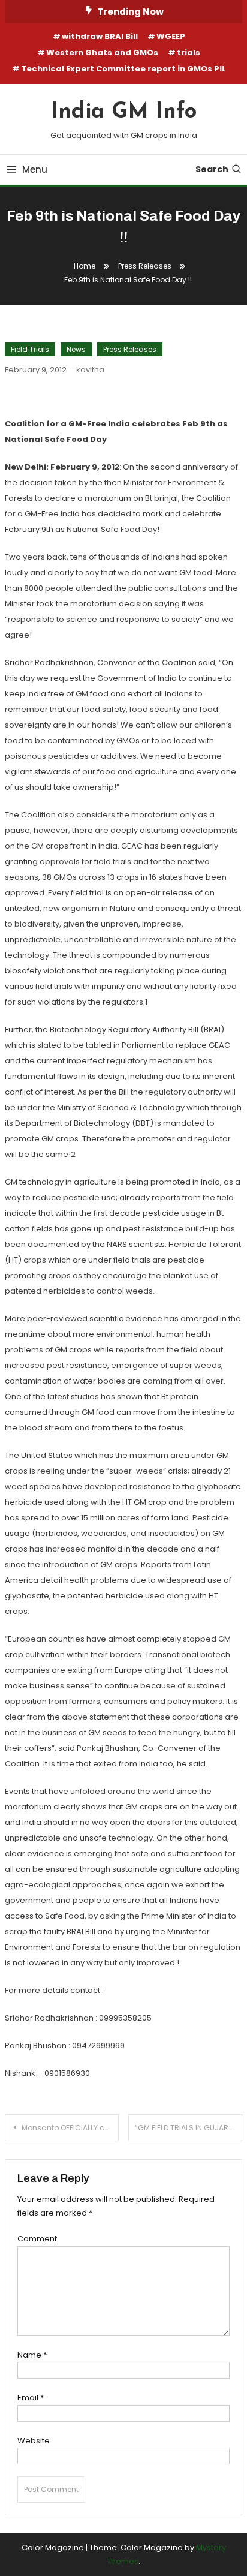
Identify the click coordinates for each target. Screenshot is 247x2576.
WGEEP (171, 36)
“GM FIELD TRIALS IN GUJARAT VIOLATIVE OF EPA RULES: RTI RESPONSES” (189, 2128)
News (76, 349)
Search (212, 169)
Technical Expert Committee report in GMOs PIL (123, 69)
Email (31, 2398)
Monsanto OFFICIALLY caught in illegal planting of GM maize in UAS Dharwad (70, 2128)
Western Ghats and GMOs (102, 52)
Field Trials (30, 349)
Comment (37, 2239)
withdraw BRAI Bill (100, 36)
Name (32, 2355)
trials (189, 52)
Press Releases (130, 349)
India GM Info (124, 112)
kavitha (90, 370)
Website (34, 2441)
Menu (35, 169)
